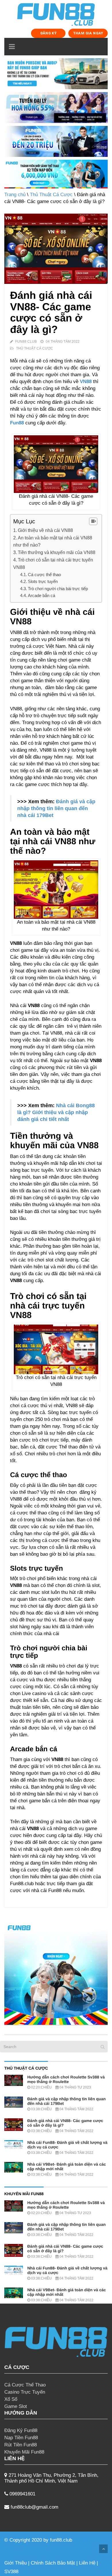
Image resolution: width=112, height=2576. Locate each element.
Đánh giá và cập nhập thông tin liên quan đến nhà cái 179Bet (56, 808)
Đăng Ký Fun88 (21, 2430)
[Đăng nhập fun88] (56, 174)
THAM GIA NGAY (88, 33)
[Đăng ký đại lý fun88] (56, 74)
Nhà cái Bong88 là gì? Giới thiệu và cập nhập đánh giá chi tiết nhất (56, 1112)
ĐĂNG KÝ (49, 33)
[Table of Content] (93, 521)
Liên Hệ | (88, 2563)
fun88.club (61, 2540)
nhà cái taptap (89, 2540)
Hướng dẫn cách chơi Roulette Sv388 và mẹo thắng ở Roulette (66, 2079)
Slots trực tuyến (43, 581)
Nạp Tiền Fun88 (21, 2438)
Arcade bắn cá (41, 595)
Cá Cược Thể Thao (25, 2385)
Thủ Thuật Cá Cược (51, 195)
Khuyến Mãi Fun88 (24, 2452)
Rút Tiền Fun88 (21, 2445)
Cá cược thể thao (44, 575)
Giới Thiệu (16, 2563)
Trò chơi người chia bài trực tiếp (58, 589)
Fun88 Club (26, 342)
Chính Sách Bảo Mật (53, 2563)
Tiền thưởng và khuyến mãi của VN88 (57, 552)
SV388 (11, 2572)
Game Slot (16, 2406)
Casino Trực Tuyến (25, 2392)
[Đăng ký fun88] (56, 1973)
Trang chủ (15, 195)
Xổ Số (11, 2399)
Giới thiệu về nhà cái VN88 (46, 530)
